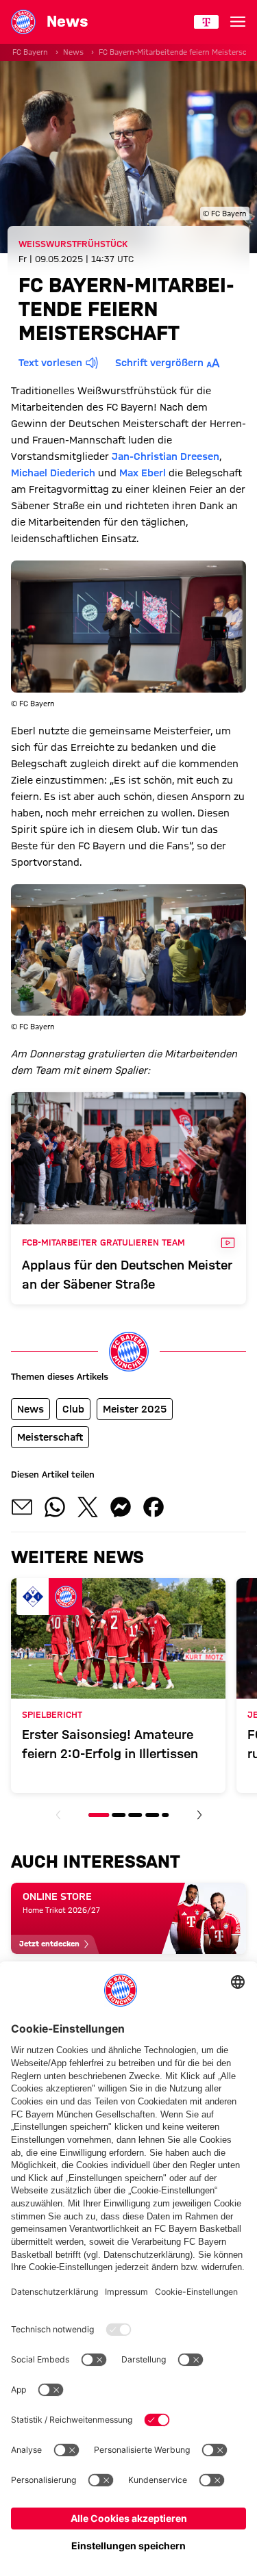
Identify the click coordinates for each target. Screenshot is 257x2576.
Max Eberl (143, 473)
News (73, 52)
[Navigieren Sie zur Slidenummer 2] (119, 1815)
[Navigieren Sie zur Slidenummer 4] (152, 1815)
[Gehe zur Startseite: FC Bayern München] (23, 22)
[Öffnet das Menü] (238, 22)
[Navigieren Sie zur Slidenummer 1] (99, 1815)
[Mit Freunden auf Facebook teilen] (154, 1507)
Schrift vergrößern (159, 363)
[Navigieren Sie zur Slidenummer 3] (135, 1815)
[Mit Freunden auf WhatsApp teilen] (55, 1507)
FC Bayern (30, 52)
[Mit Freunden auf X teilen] (88, 1507)
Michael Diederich (53, 473)
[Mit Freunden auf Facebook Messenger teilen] (121, 1507)
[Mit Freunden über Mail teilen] (22, 1507)
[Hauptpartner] (206, 22)
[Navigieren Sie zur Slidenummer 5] (165, 1815)
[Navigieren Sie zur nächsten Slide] (199, 1815)
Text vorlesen (50, 363)
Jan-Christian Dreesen (166, 456)
